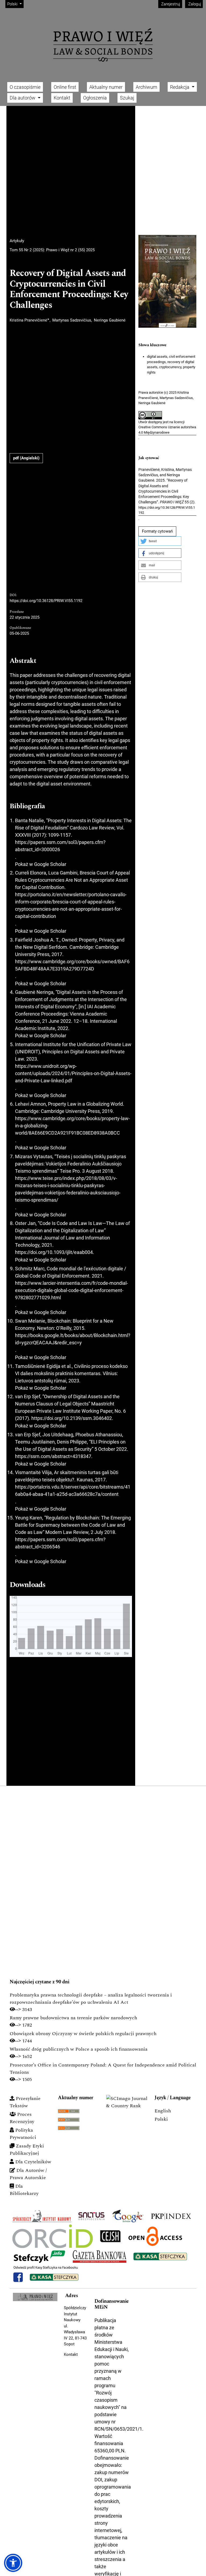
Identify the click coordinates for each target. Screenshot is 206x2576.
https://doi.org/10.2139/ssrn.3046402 (72, 1418)
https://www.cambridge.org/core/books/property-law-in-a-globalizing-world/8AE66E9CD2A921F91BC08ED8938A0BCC (72, 1126)
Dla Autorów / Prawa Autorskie (28, 2174)
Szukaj (127, 98)
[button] (160, 541)
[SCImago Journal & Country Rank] (127, 2102)
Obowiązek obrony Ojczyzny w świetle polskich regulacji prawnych (83, 2034)
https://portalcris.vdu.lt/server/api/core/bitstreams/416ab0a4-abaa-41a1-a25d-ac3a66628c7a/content (73, 1490)
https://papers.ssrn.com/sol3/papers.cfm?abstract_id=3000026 (60, 846)
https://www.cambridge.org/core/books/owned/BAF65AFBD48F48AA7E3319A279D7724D (72, 965)
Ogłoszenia (95, 98)
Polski (161, 2119)
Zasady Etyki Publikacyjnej (27, 2150)
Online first (65, 87)
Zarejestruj (170, 4)
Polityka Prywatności (23, 2134)
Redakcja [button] (180, 87)
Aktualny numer (106, 87)
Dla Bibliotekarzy (24, 2190)
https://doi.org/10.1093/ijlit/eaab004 (54, 1252)
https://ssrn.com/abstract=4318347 (53, 1456)
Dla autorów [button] (23, 98)
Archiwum (146, 87)
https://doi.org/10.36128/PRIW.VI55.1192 (46, 601)
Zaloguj (194, 4)
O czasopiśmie (25, 87)
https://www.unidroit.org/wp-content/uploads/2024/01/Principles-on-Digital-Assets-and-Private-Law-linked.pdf (73, 1073)
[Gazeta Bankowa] (100, 2256)
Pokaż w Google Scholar (41, 864)
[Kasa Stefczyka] (160, 2256)
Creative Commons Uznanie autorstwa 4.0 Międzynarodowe (167, 430)
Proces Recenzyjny (22, 2118)
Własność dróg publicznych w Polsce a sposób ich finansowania (79, 2049)
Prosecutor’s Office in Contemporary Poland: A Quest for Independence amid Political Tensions (103, 2069)
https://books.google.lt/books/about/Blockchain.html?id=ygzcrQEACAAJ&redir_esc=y (73, 1339)
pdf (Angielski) (26, 458)
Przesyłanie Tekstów (25, 2102)
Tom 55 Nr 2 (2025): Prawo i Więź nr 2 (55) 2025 (52, 250)
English (163, 2111)
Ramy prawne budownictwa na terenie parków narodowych (73, 2018)
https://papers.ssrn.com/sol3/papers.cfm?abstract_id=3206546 (60, 1543)
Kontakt (62, 98)
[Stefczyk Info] (39, 2256)
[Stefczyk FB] (46, 2274)
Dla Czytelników (33, 2162)
